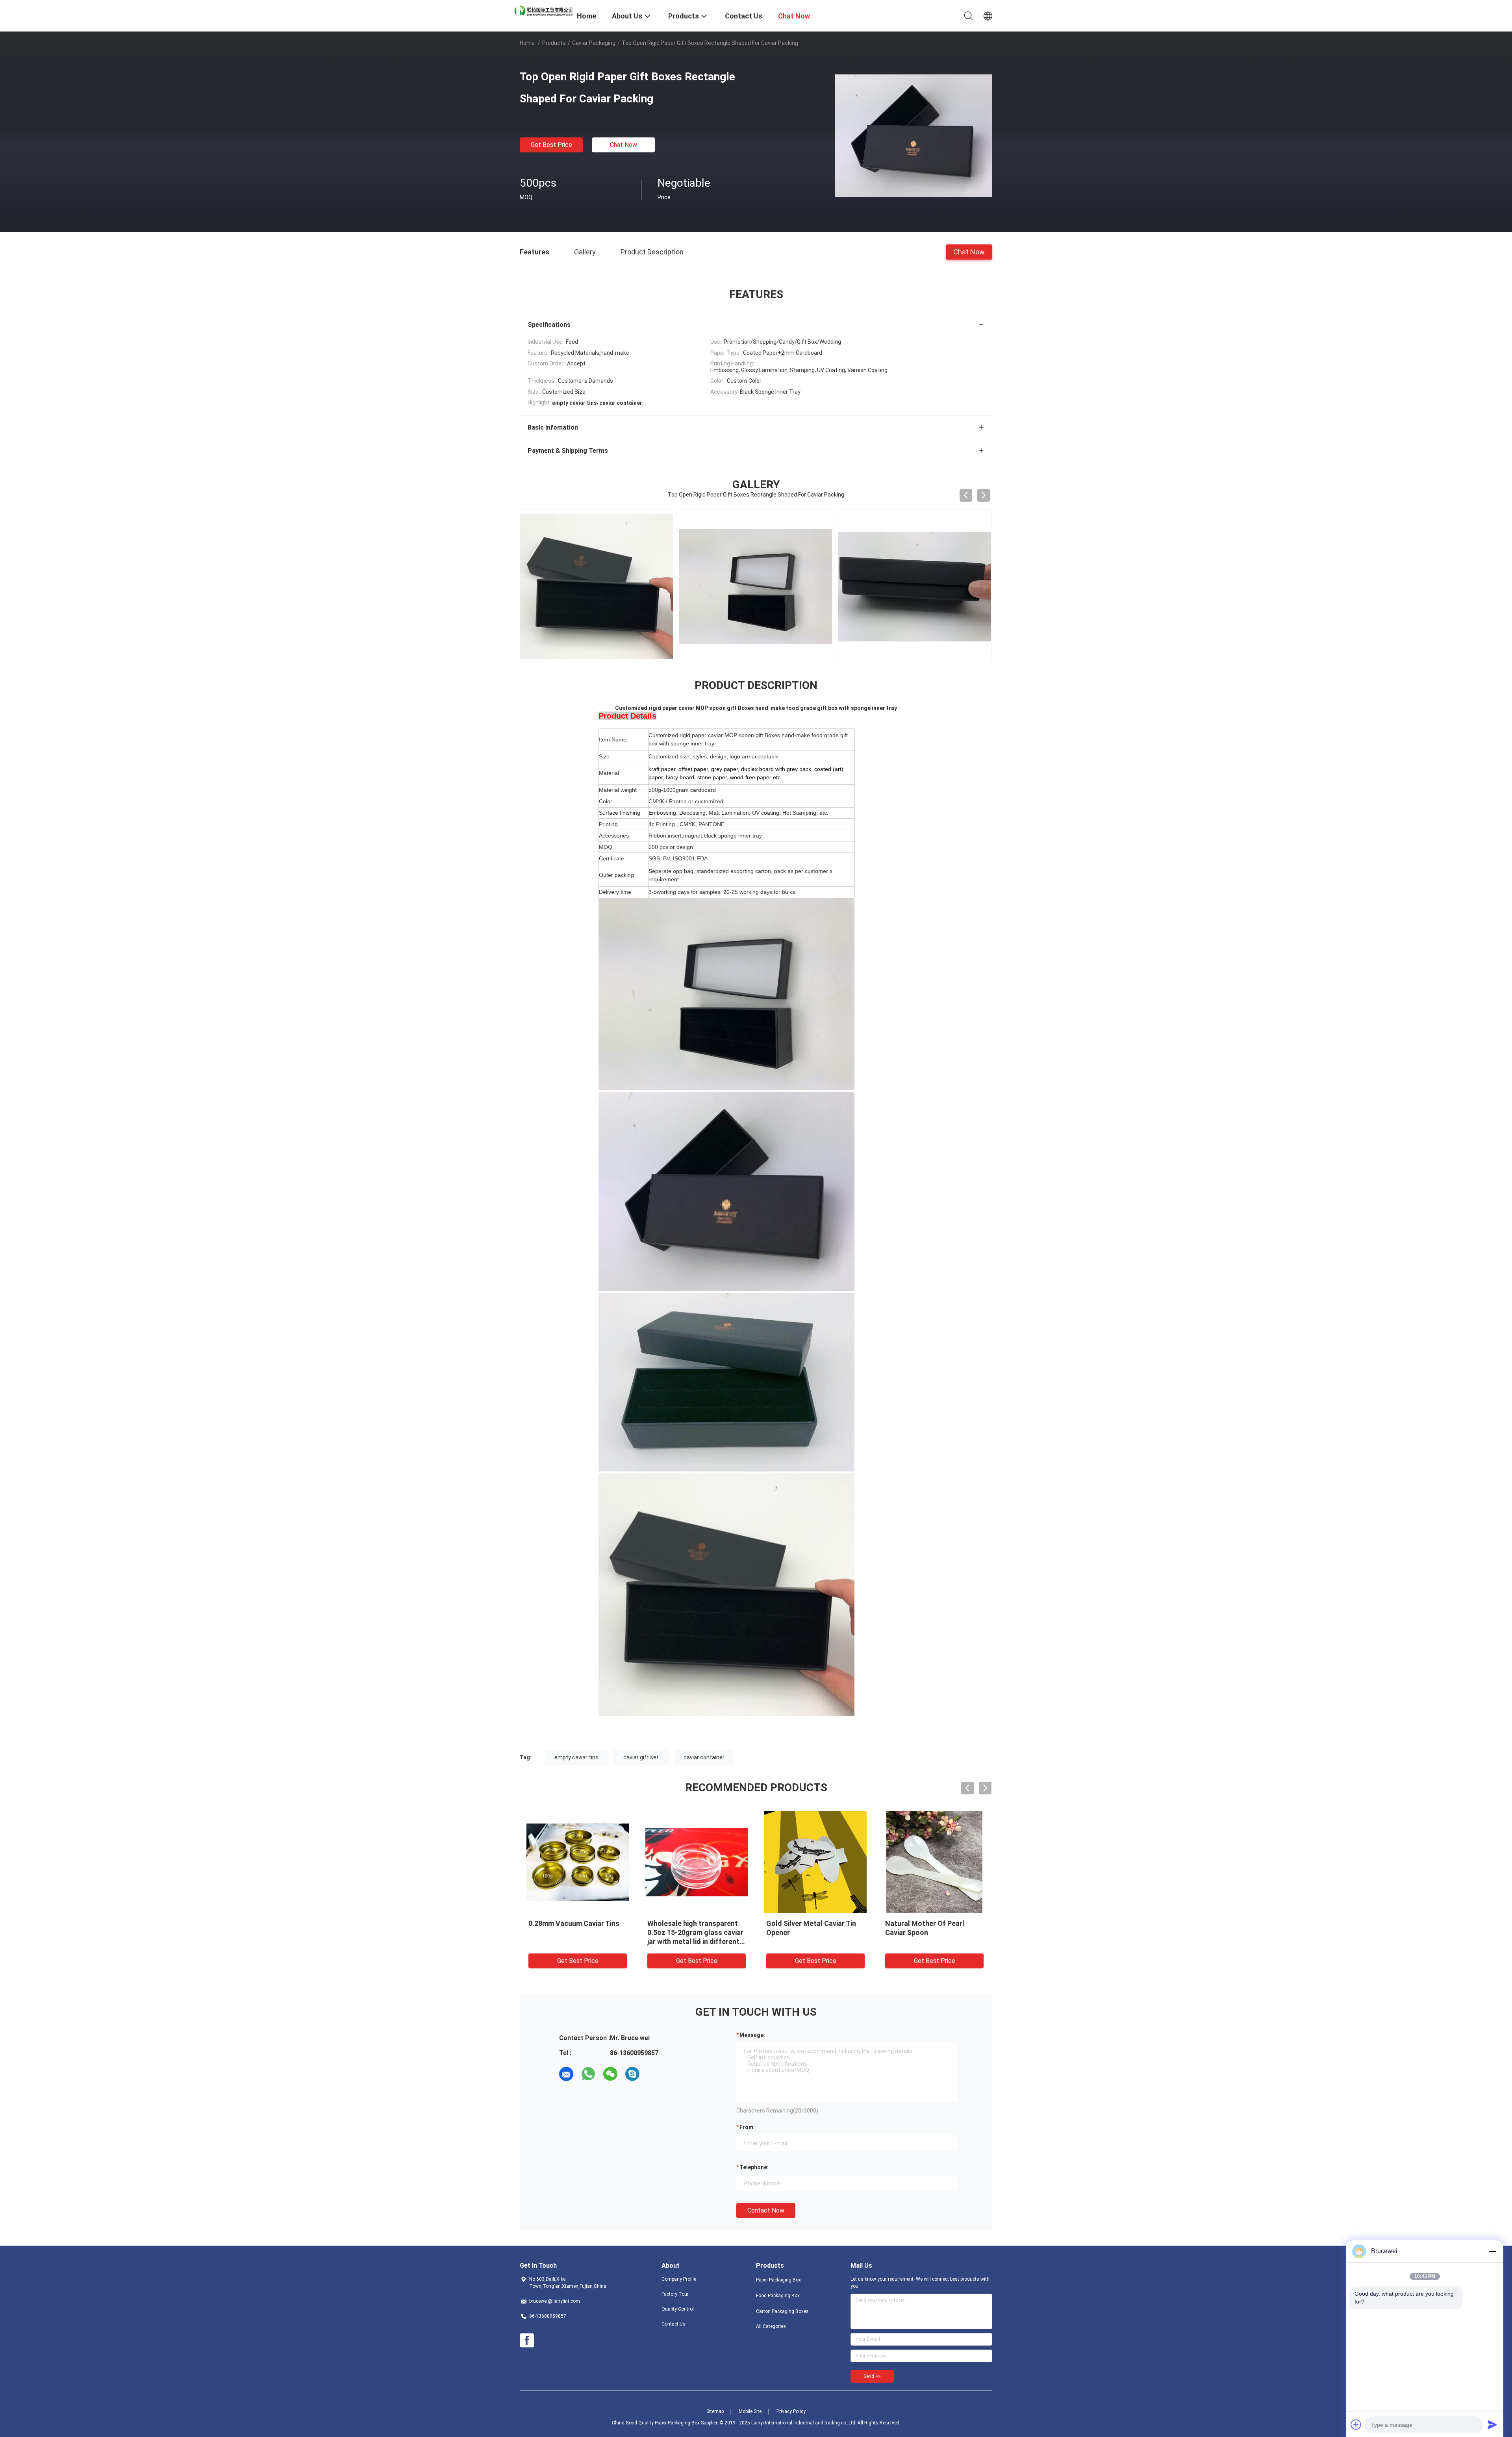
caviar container (704, 1757)
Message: (752, 2035)
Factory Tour (675, 2294)
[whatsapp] (588, 2074)
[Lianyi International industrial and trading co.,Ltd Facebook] (527, 2341)
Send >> (872, 2376)
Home (527, 43)
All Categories (771, 2326)
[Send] (1492, 2424)
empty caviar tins (576, 1757)
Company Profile (679, 2279)
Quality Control (678, 2309)
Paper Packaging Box (778, 2280)
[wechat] (610, 2074)
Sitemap (715, 2411)
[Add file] (1356, 2424)
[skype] (632, 2074)
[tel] (654, 2074)
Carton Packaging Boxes (782, 2311)
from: (747, 2127)
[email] (566, 2074)
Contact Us (674, 2324)
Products (554, 43)
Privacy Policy (791, 2411)
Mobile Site (750, 2411)
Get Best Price (551, 145)
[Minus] (1492, 2251)
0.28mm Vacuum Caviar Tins (574, 1923)
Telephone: (754, 2167)
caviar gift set (641, 1757)
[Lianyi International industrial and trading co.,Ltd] (543, 10)
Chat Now (624, 145)
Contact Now (766, 2210)
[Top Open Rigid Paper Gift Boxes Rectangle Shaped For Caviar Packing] (913, 135)
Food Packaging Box (778, 2296)
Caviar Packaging (594, 43)
